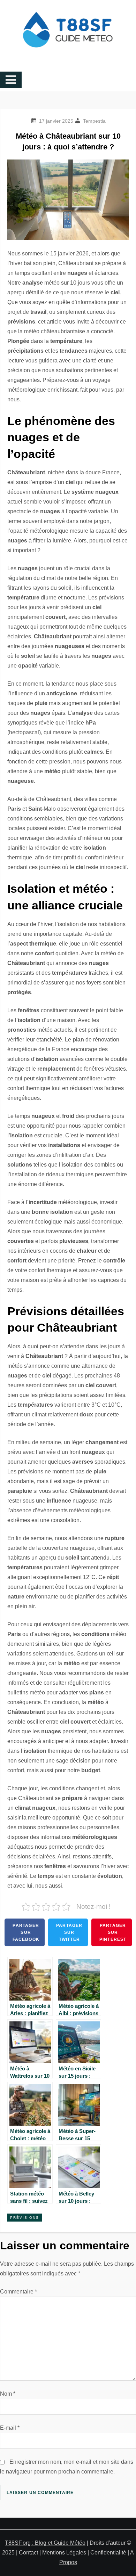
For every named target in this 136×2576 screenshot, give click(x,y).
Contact (28, 2553)
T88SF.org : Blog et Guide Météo (45, 2543)
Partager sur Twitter (69, 1932)
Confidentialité (108, 2553)
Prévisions (25, 2218)
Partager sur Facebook (26, 1932)
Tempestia (94, 121)
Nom (8, 2394)
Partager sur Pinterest (113, 1932)
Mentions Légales (64, 2553)
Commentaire (18, 2292)
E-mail (10, 2428)
